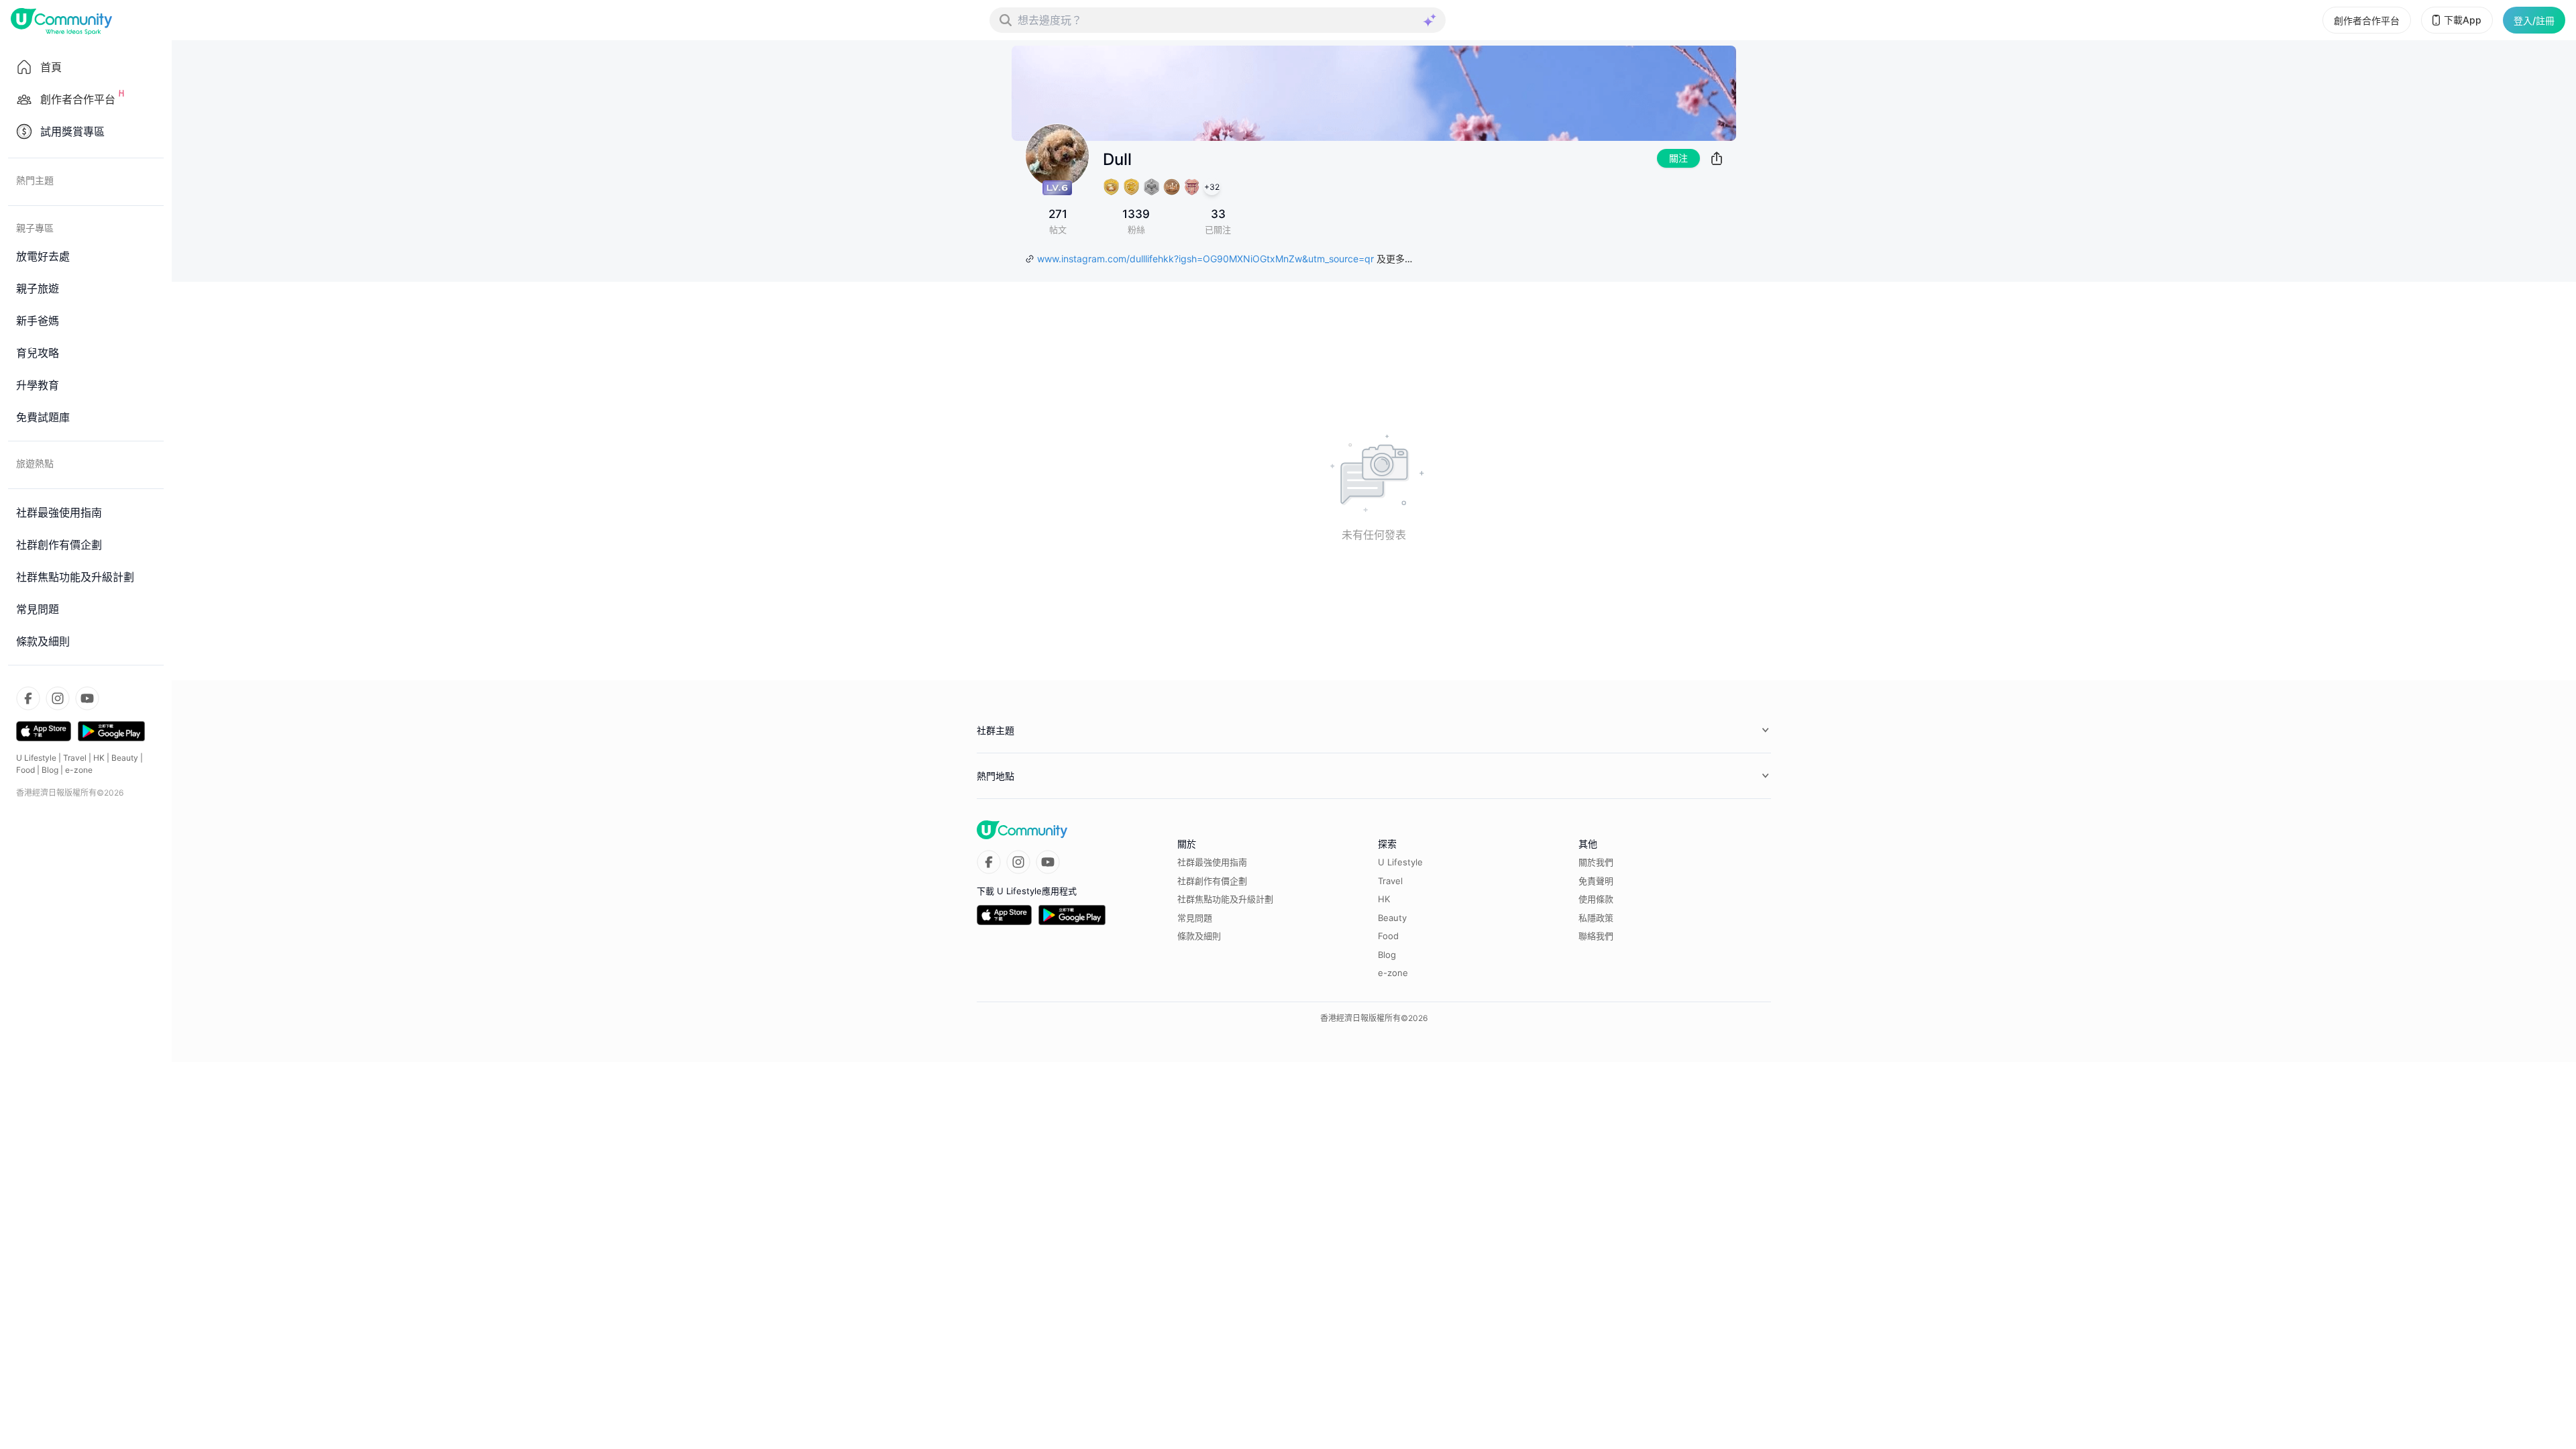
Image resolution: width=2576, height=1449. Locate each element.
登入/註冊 (2534, 20)
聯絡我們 (1596, 936)
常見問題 (1195, 918)
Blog (50, 770)
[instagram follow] (58, 698)
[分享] (1717, 158)
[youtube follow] (87, 698)
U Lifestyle (36, 758)
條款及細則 (1199, 936)
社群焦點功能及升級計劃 (1225, 899)
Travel (75, 758)
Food (25, 770)
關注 (1678, 158)
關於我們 (1596, 862)
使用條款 (1596, 899)
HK (99, 758)
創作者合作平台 (2367, 20)
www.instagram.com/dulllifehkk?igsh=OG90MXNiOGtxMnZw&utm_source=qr (1205, 259)
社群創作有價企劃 (1212, 881)
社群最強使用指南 (1212, 862)
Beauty (125, 758)
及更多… (1394, 259)
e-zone (79, 770)
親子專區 (35, 228)
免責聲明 (1596, 881)
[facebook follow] (28, 698)
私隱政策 (1596, 918)
